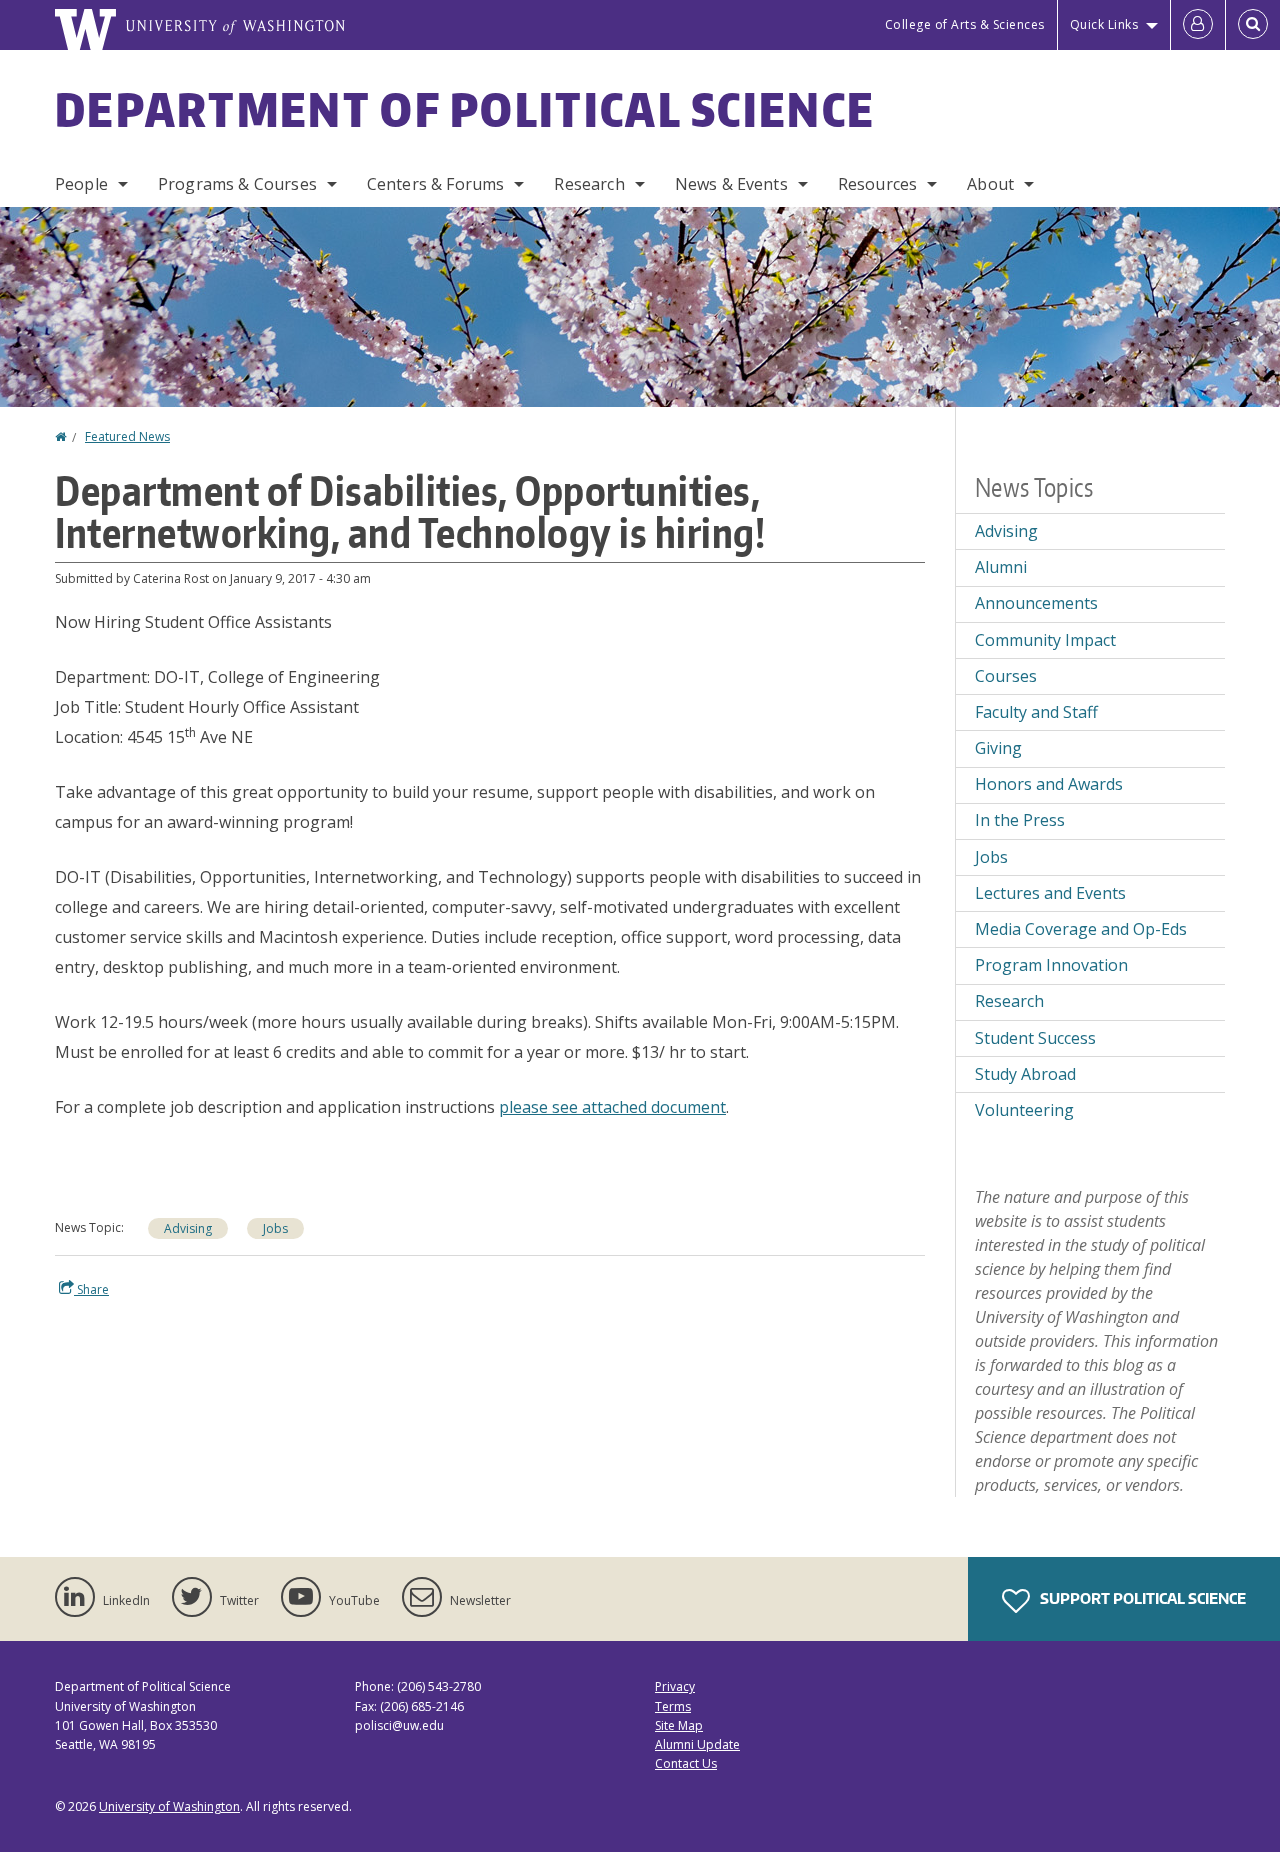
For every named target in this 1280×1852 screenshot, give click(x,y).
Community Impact (1045, 640)
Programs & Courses (237, 184)
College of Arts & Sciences (965, 24)
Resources (877, 184)
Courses (1006, 676)
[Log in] (1198, 25)
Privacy (675, 1686)
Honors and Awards (1049, 784)
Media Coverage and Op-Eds (1081, 929)
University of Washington (169, 1806)
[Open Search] (1253, 25)
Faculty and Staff (1036, 712)
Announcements (1036, 603)
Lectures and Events (1050, 893)
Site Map (679, 1725)
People (81, 184)
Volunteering (1024, 1110)
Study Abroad (1025, 1074)
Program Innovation (1051, 965)
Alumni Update (697, 1744)
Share (91, 1289)
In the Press (1020, 820)
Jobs (275, 1228)
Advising (188, 1228)
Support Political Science (1141, 1598)
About (990, 184)
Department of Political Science (465, 109)
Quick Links (1104, 24)
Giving (998, 748)
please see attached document (612, 1107)
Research (589, 184)
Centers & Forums (436, 184)
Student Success (1035, 1038)
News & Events (731, 184)
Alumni (1001, 567)
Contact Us (686, 1763)
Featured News (127, 436)
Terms (673, 1706)
